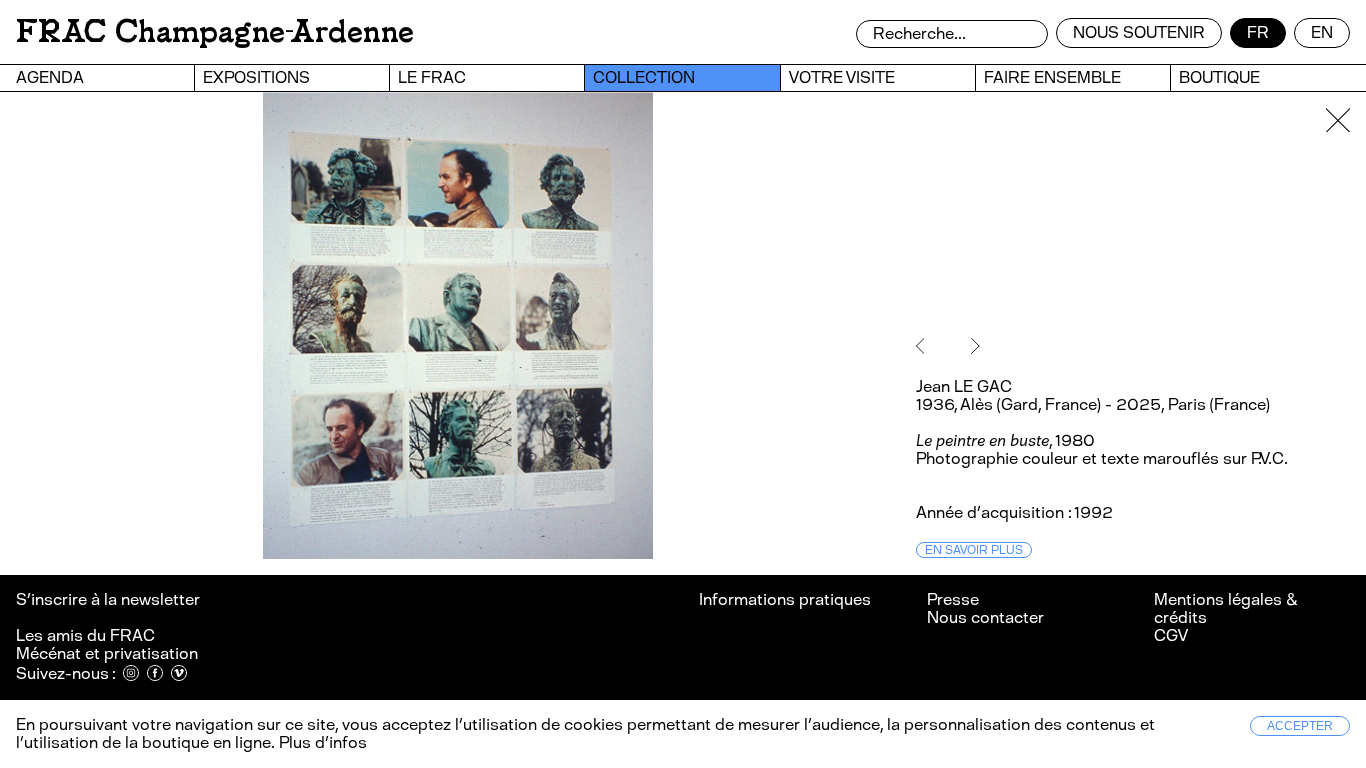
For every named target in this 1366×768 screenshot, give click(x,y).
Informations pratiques (785, 599)
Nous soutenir (1139, 32)
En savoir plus (974, 550)
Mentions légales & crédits (1225, 608)
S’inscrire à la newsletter (109, 599)
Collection (644, 77)
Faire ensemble (1052, 77)
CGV (1171, 635)
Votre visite (842, 77)
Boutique (1219, 77)
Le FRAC (432, 77)
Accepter (1300, 726)
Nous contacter (985, 617)
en (1322, 32)
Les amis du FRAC (85, 635)
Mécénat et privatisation (107, 653)
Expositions (256, 77)
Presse (953, 599)
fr (1258, 32)
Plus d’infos (321, 742)
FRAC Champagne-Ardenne (215, 31)
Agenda (50, 77)
